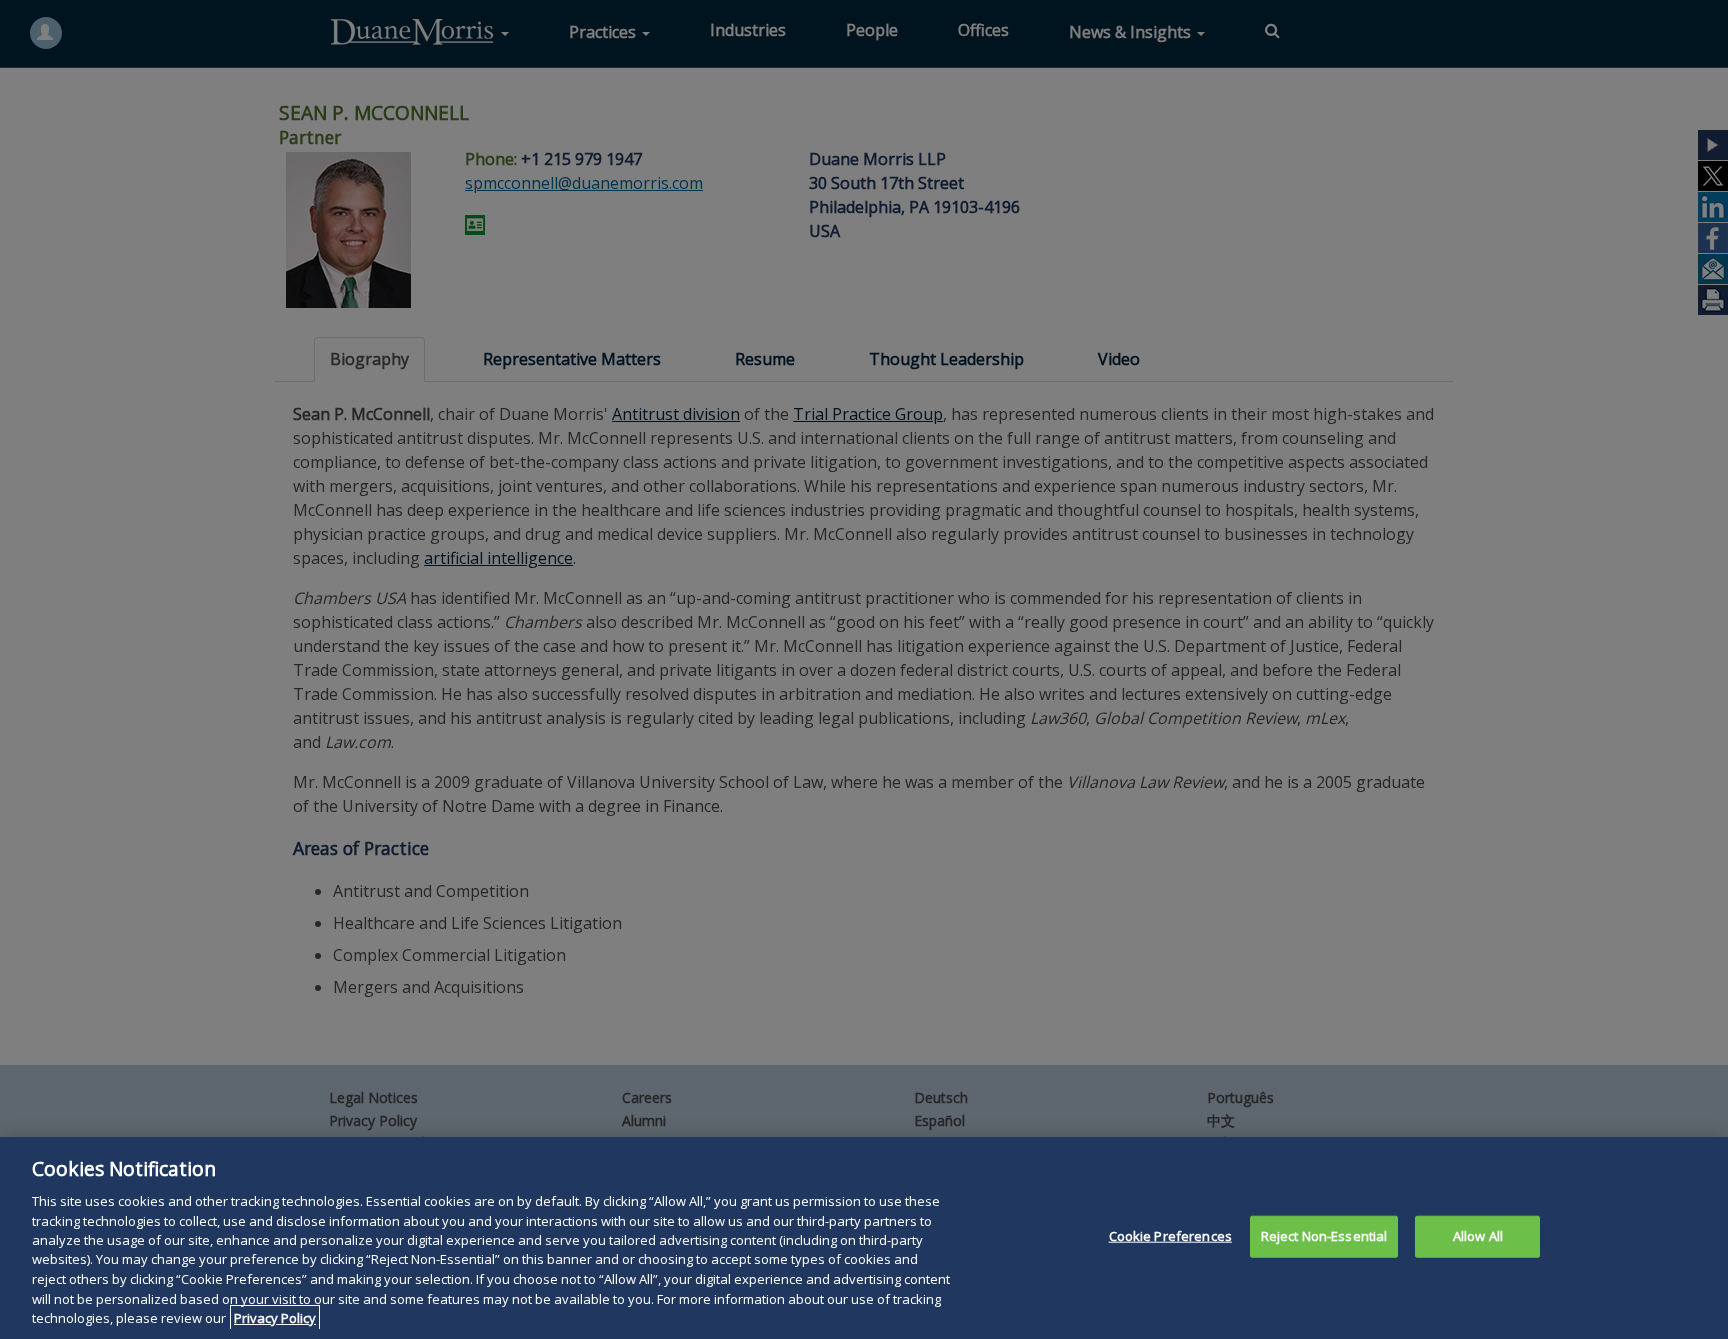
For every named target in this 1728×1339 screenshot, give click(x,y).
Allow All (1478, 1236)
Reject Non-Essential (1324, 1236)
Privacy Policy (275, 1318)
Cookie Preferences (1170, 1236)
